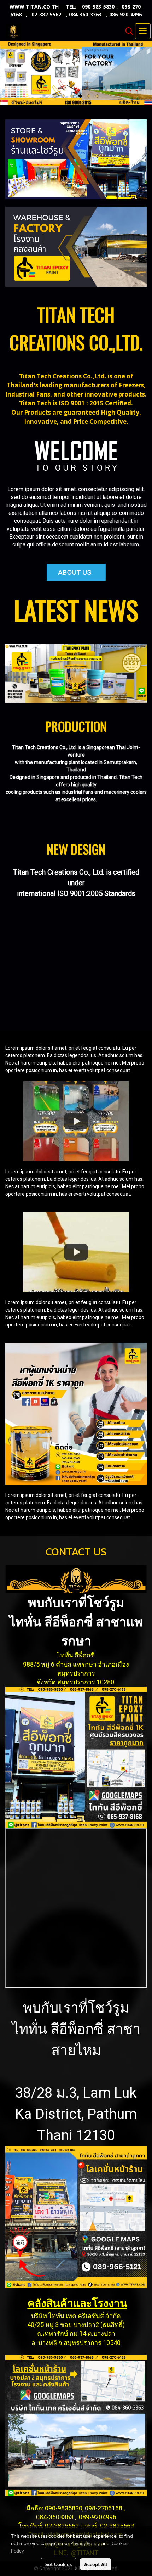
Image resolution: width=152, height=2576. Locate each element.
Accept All (96, 2564)
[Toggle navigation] (143, 31)
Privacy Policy (85, 2543)
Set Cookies (59, 2564)
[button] (127, 31)
